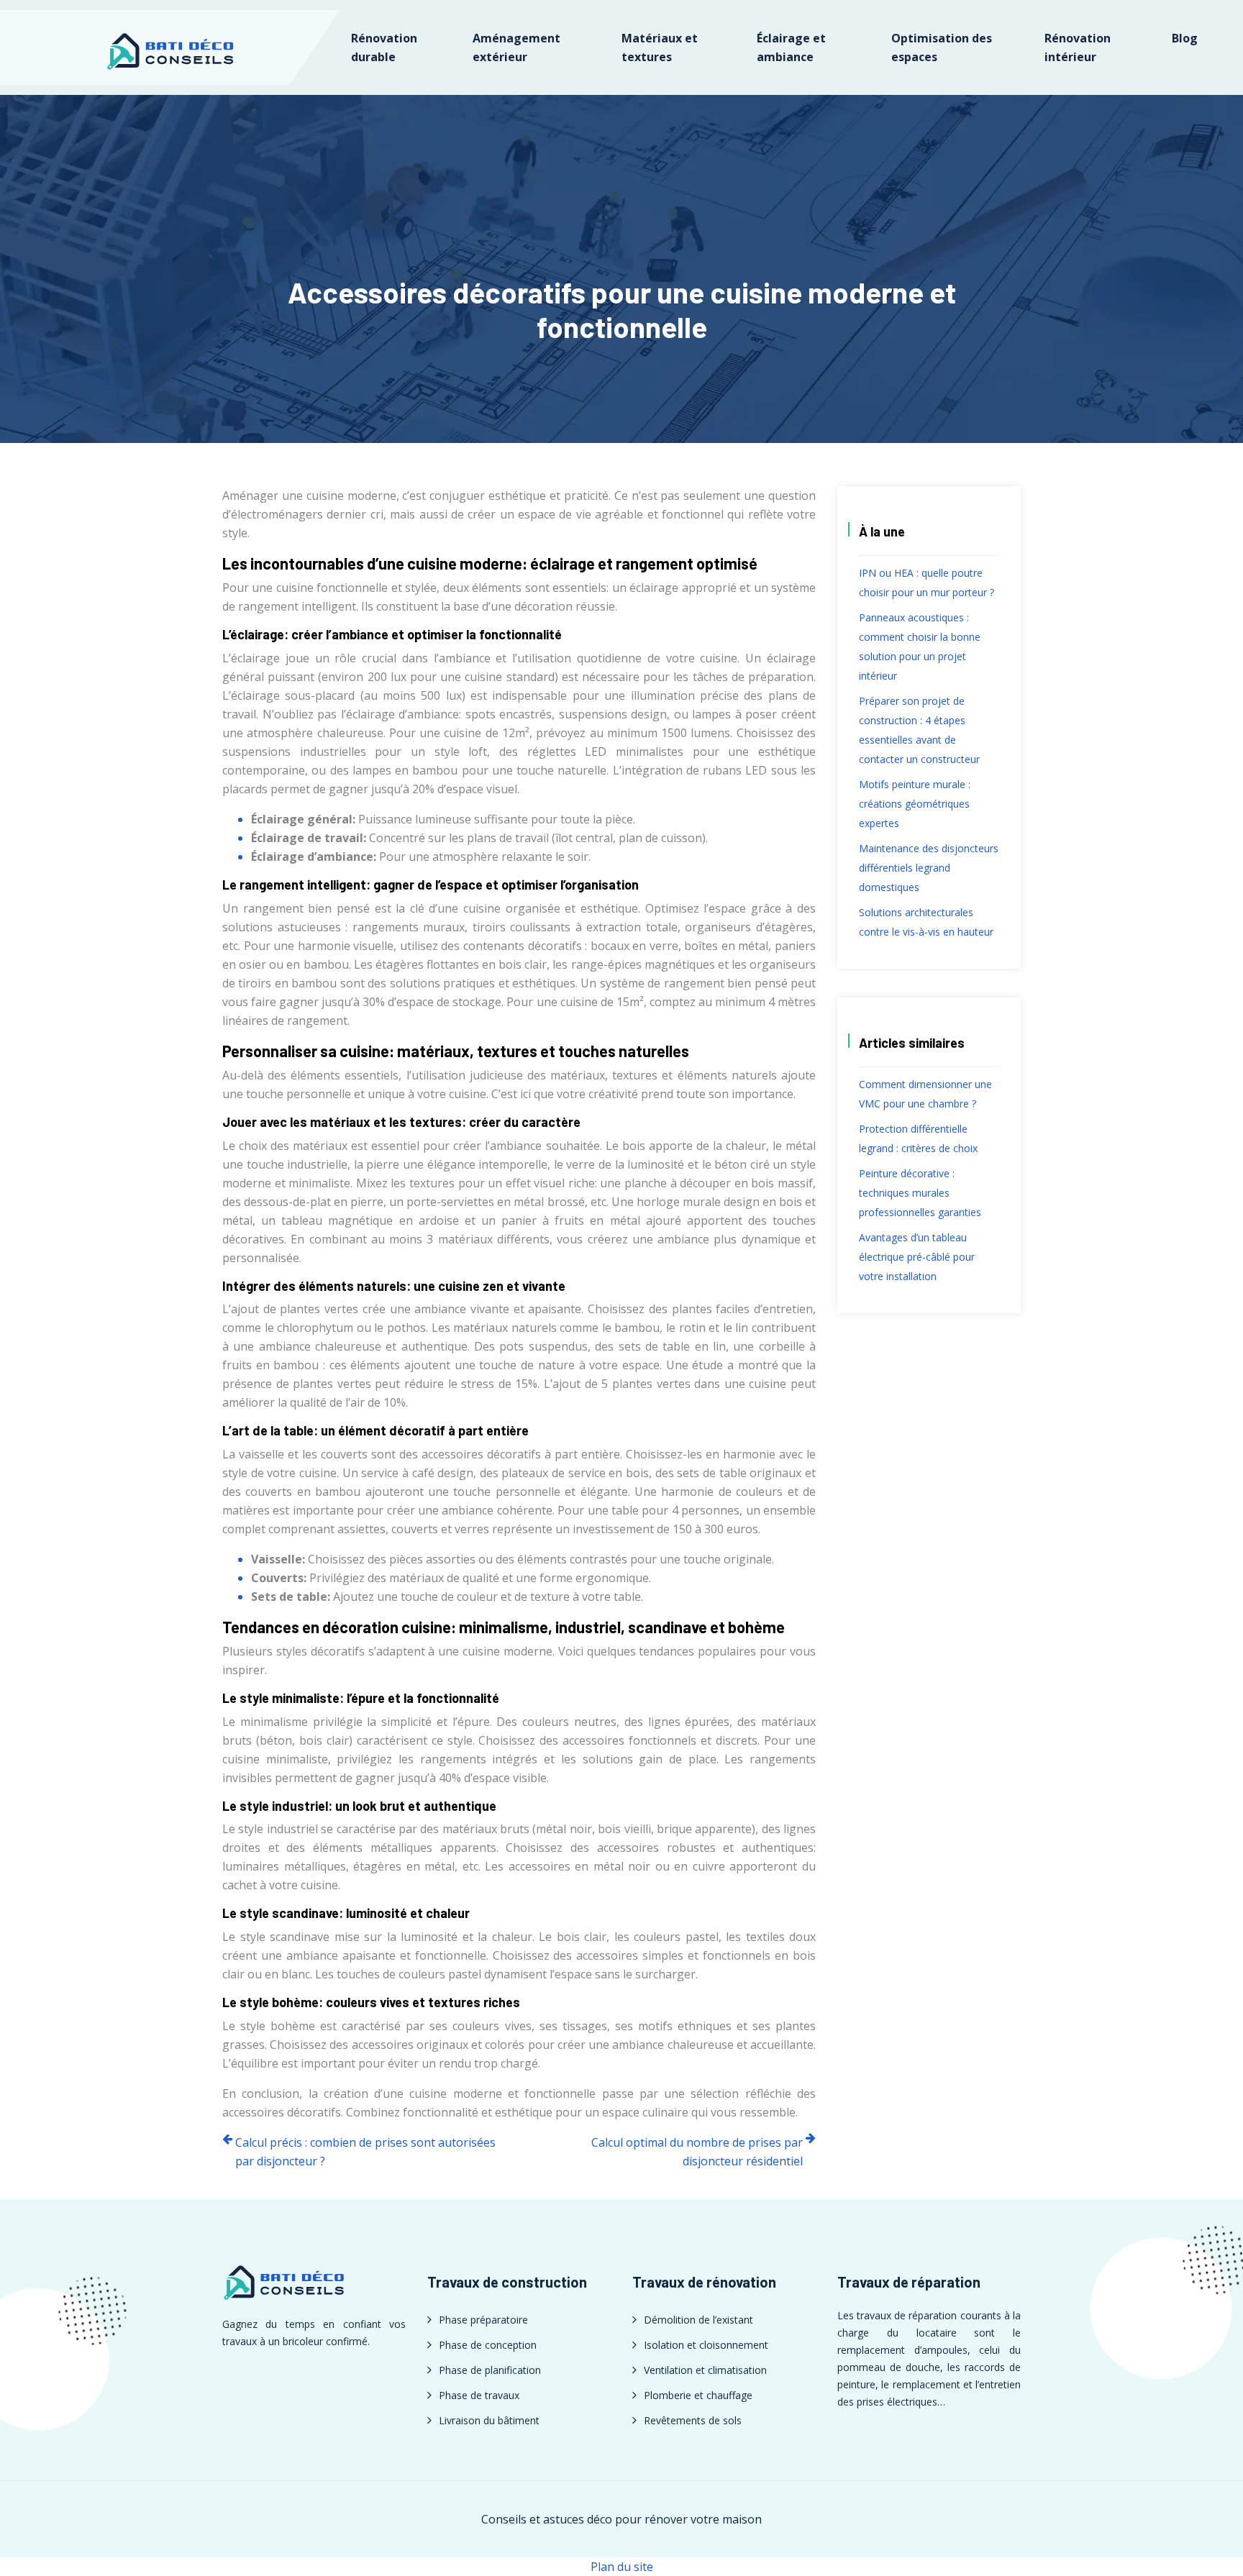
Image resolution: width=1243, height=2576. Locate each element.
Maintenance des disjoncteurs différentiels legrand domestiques (929, 868)
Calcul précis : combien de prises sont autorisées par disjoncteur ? (365, 2152)
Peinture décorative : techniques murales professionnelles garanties (920, 1193)
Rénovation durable (384, 47)
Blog (1185, 38)
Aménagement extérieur (516, 47)
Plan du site (622, 2567)
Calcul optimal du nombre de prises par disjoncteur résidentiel (697, 2152)
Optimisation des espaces (942, 47)
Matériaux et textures (660, 47)
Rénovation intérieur (1078, 47)
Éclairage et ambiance (791, 47)
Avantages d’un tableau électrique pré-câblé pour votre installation (917, 1257)
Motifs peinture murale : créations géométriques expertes (915, 804)
